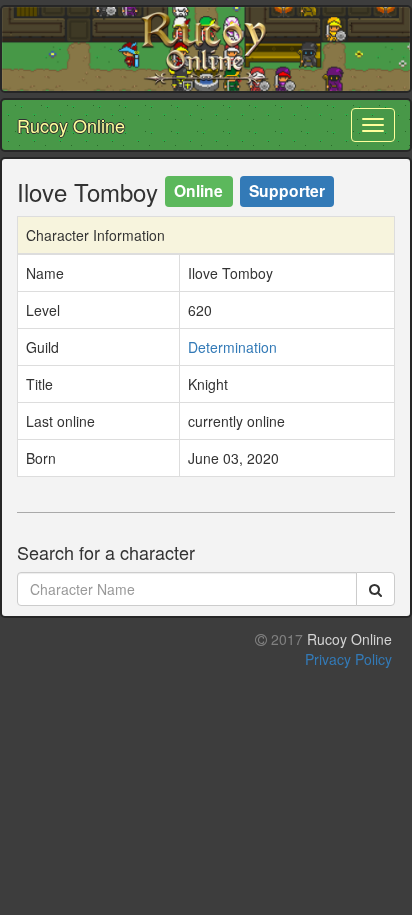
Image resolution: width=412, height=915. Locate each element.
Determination (232, 347)
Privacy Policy (348, 659)
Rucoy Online (71, 125)
